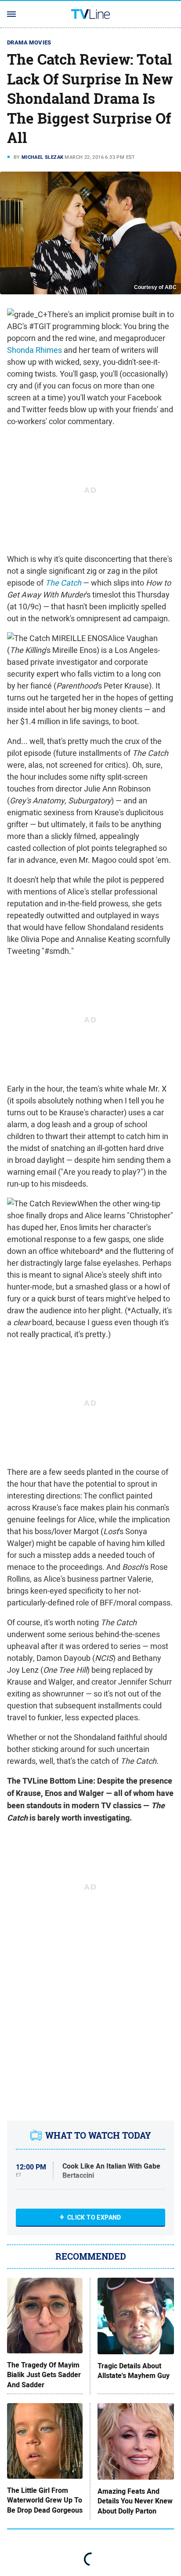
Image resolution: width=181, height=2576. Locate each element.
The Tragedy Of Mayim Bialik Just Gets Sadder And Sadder (44, 2375)
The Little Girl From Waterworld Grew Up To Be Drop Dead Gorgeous (45, 2501)
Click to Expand (94, 2217)
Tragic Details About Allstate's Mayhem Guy (134, 2371)
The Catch (63, 583)
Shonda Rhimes (34, 350)
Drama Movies (29, 42)
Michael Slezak (43, 157)
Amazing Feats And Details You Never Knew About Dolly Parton (135, 2501)
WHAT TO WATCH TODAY (98, 2135)
